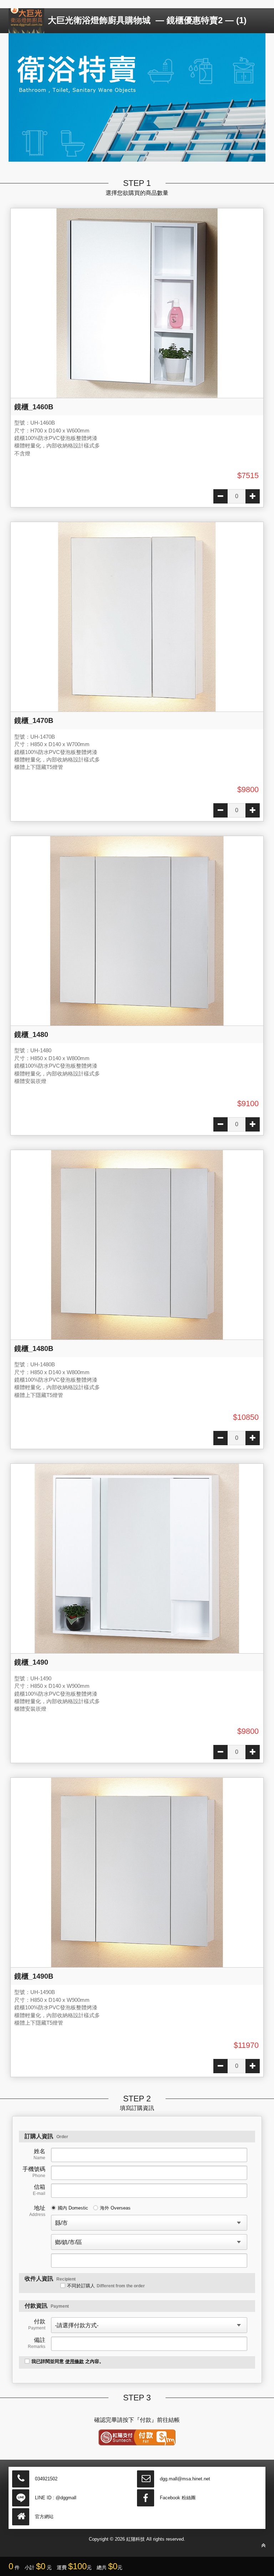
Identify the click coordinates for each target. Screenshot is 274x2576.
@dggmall (66, 2498)
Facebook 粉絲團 (178, 2498)
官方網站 (44, 2517)
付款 (37, 2324)
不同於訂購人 (106, 2286)
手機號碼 (34, 2172)
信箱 (39, 2190)
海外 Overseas (115, 2208)
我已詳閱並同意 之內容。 (68, 2361)
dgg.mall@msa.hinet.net (185, 2479)
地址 (37, 2211)
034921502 (46, 2479)
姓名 (39, 2154)
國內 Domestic (73, 2208)
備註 (37, 2343)
